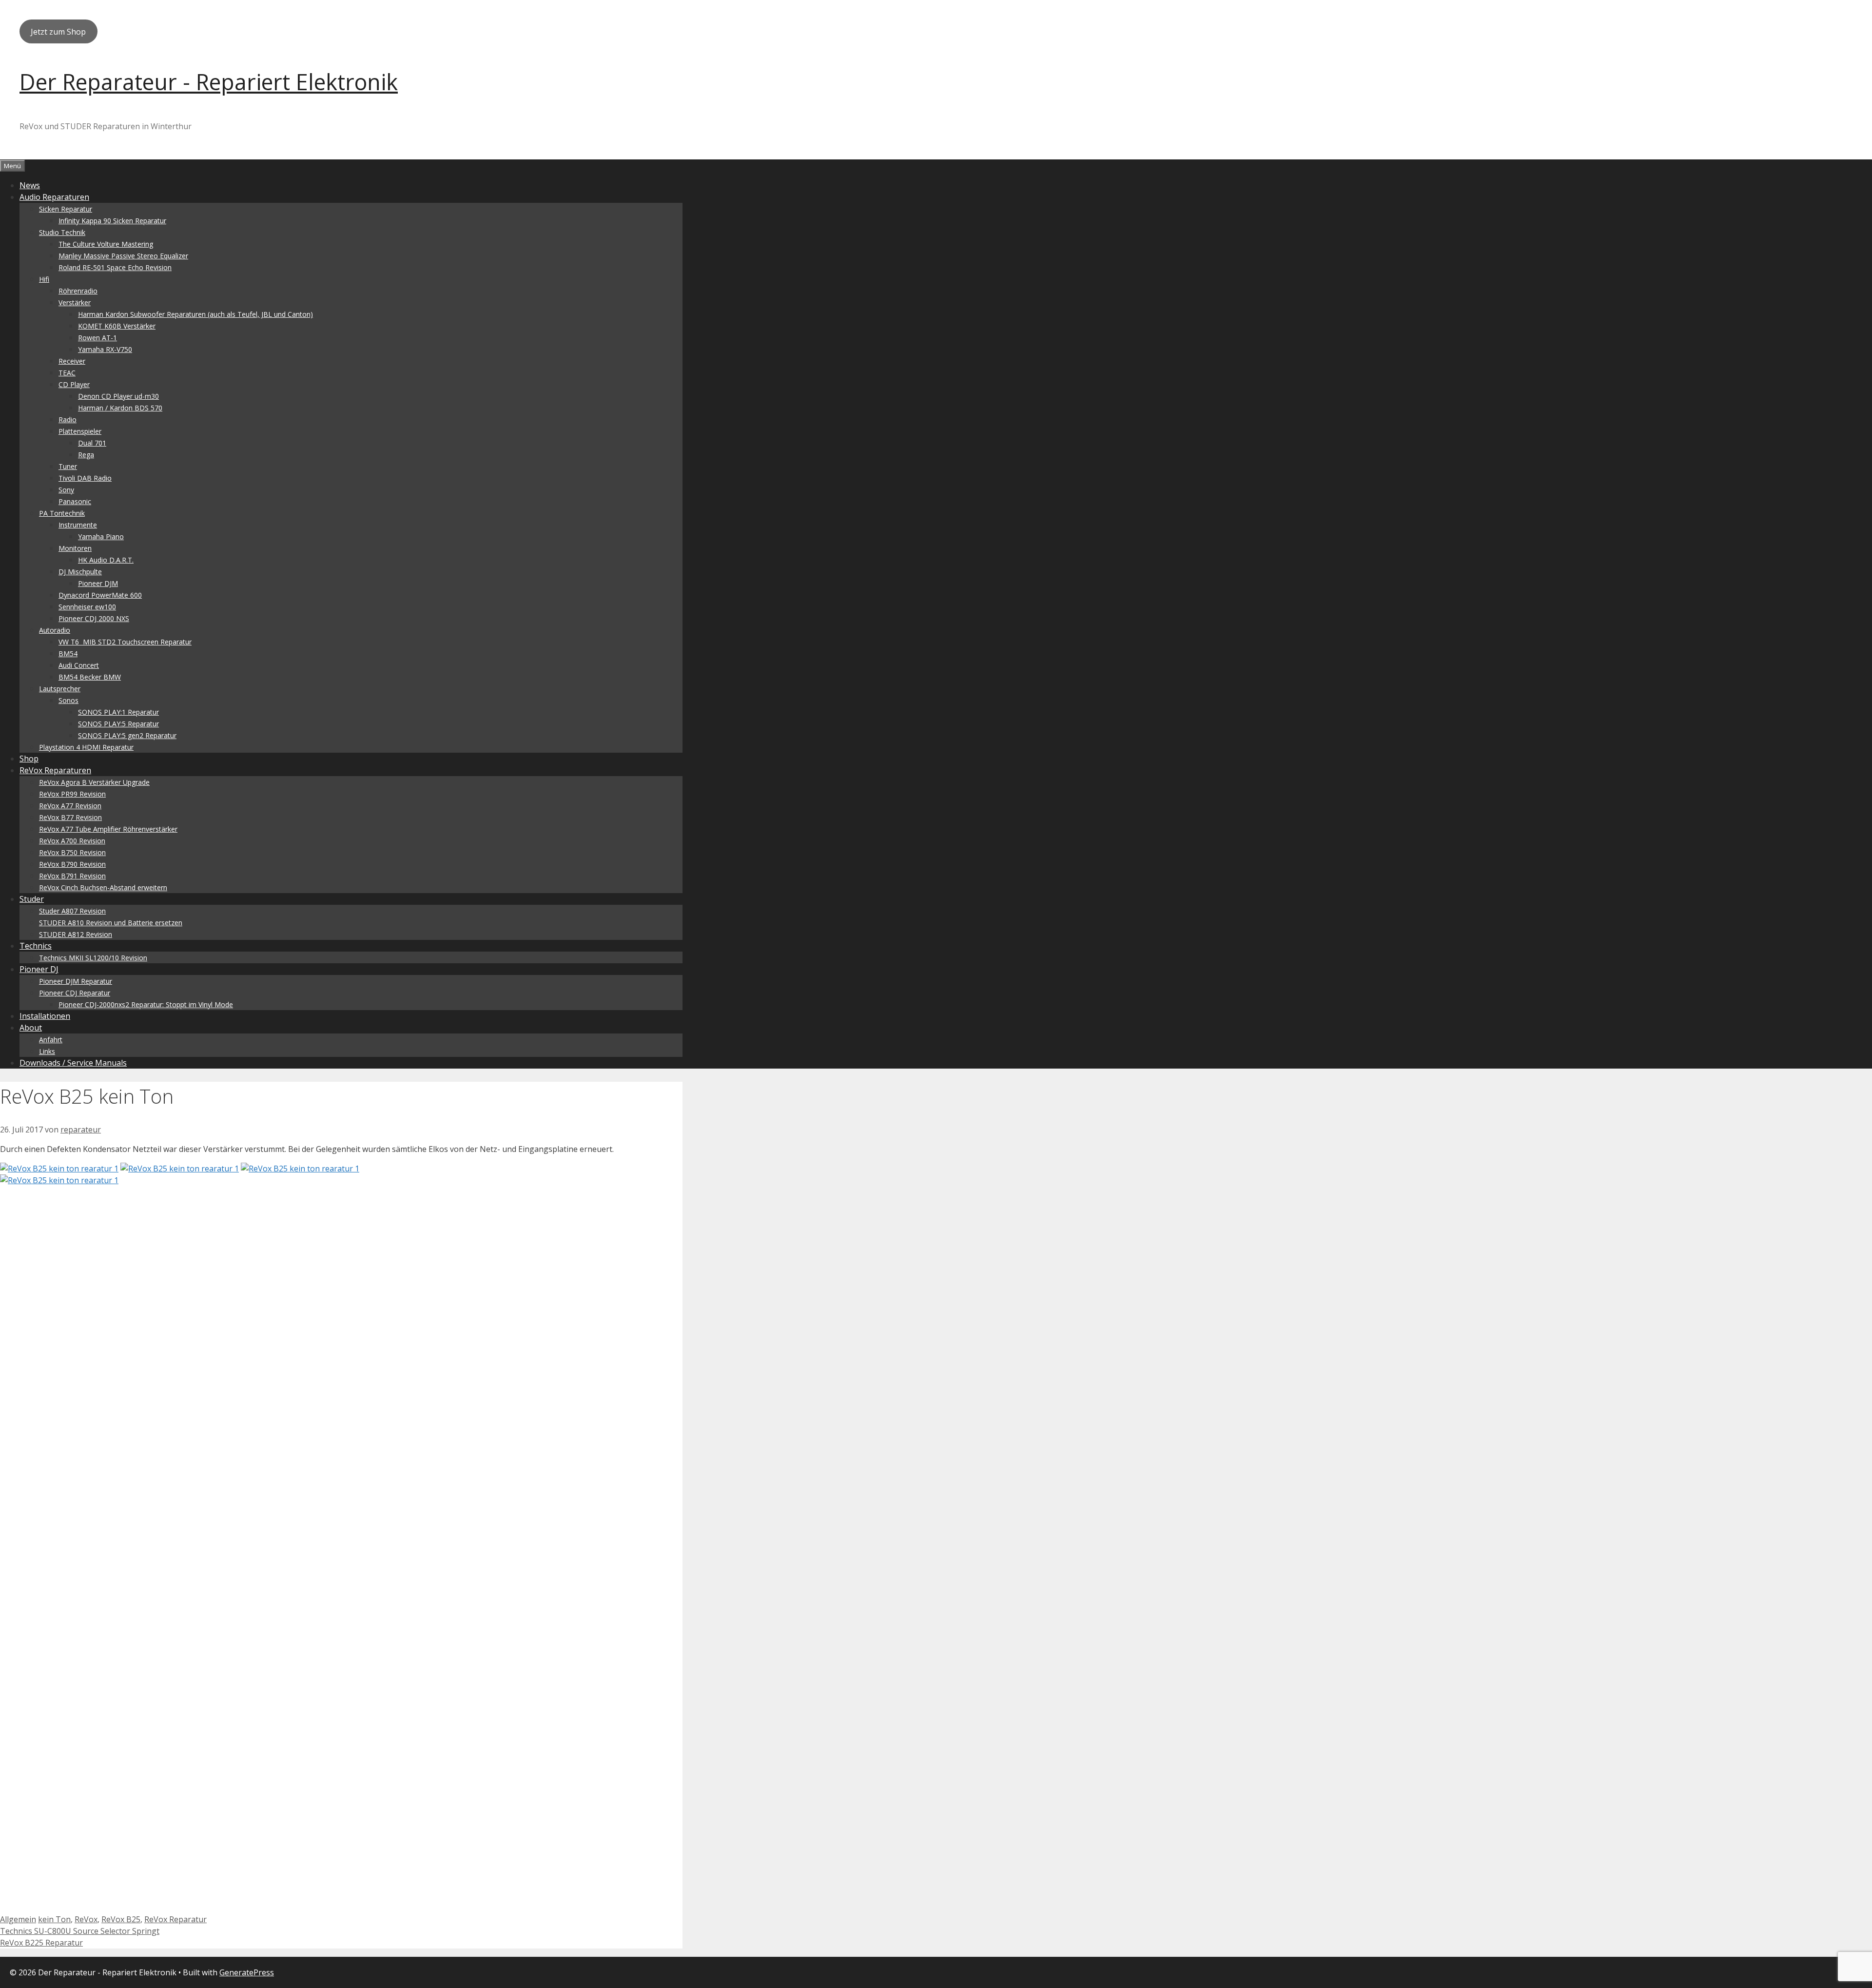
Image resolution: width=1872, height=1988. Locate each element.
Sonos (68, 700)
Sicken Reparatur (66, 209)
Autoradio (55, 630)
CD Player (74, 384)
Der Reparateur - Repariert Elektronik (209, 82)
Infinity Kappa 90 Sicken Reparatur (112, 221)
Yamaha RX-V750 (105, 349)
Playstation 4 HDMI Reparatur (86, 747)
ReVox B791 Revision (72, 876)
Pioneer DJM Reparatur (76, 981)
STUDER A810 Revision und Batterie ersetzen (111, 923)
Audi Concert (79, 665)
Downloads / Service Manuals (73, 1063)
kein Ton (54, 1919)
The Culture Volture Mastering (106, 244)
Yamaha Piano (101, 536)
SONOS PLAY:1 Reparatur (118, 712)
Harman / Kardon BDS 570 (120, 408)
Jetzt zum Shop (58, 32)
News (30, 185)
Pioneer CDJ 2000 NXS (94, 618)
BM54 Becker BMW (90, 677)
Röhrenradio (78, 291)
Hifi (44, 279)
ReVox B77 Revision (70, 817)
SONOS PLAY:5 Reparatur (118, 724)
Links (47, 1051)
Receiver (72, 361)
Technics (36, 946)
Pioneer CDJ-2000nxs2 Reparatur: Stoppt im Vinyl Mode (146, 1004)
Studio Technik (62, 232)
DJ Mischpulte (80, 572)
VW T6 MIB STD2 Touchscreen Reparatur (125, 642)
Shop (29, 759)
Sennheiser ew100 (87, 607)
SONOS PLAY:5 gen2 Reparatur (127, 735)
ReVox (86, 1919)
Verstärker (75, 302)
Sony (66, 490)
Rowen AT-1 (97, 338)
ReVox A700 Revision (72, 841)
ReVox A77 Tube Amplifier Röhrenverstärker (108, 829)
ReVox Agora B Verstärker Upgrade (94, 782)
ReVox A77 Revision (70, 806)
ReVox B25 (121, 1919)
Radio (68, 419)
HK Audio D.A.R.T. (106, 560)
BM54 (68, 653)
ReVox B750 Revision (72, 852)
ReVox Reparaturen (55, 770)
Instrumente (78, 525)
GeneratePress (247, 1972)
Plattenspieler (80, 431)
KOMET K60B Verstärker (117, 326)
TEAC (67, 373)
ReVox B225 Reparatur (41, 1943)
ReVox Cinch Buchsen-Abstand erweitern (103, 887)
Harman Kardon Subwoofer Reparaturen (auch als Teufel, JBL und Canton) (195, 314)
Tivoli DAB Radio (85, 478)
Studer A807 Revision (72, 911)
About (31, 1028)
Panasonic (75, 501)
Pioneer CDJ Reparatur (75, 993)
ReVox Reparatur (175, 1919)
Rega (86, 455)
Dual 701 (92, 443)
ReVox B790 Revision (72, 864)
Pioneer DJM (98, 583)
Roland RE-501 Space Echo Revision (115, 267)
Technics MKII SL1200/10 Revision (93, 958)
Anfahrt (51, 1040)
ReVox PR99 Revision (72, 794)
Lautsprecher (60, 689)
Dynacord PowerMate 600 (100, 595)
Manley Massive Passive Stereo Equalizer (123, 256)
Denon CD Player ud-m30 (118, 396)
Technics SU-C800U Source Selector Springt (80, 1931)
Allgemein (18, 1919)
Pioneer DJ (39, 969)
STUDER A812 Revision (76, 934)
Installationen (45, 1016)
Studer (32, 899)
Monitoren (75, 548)
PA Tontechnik (62, 513)
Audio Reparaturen (54, 197)
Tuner (68, 466)
